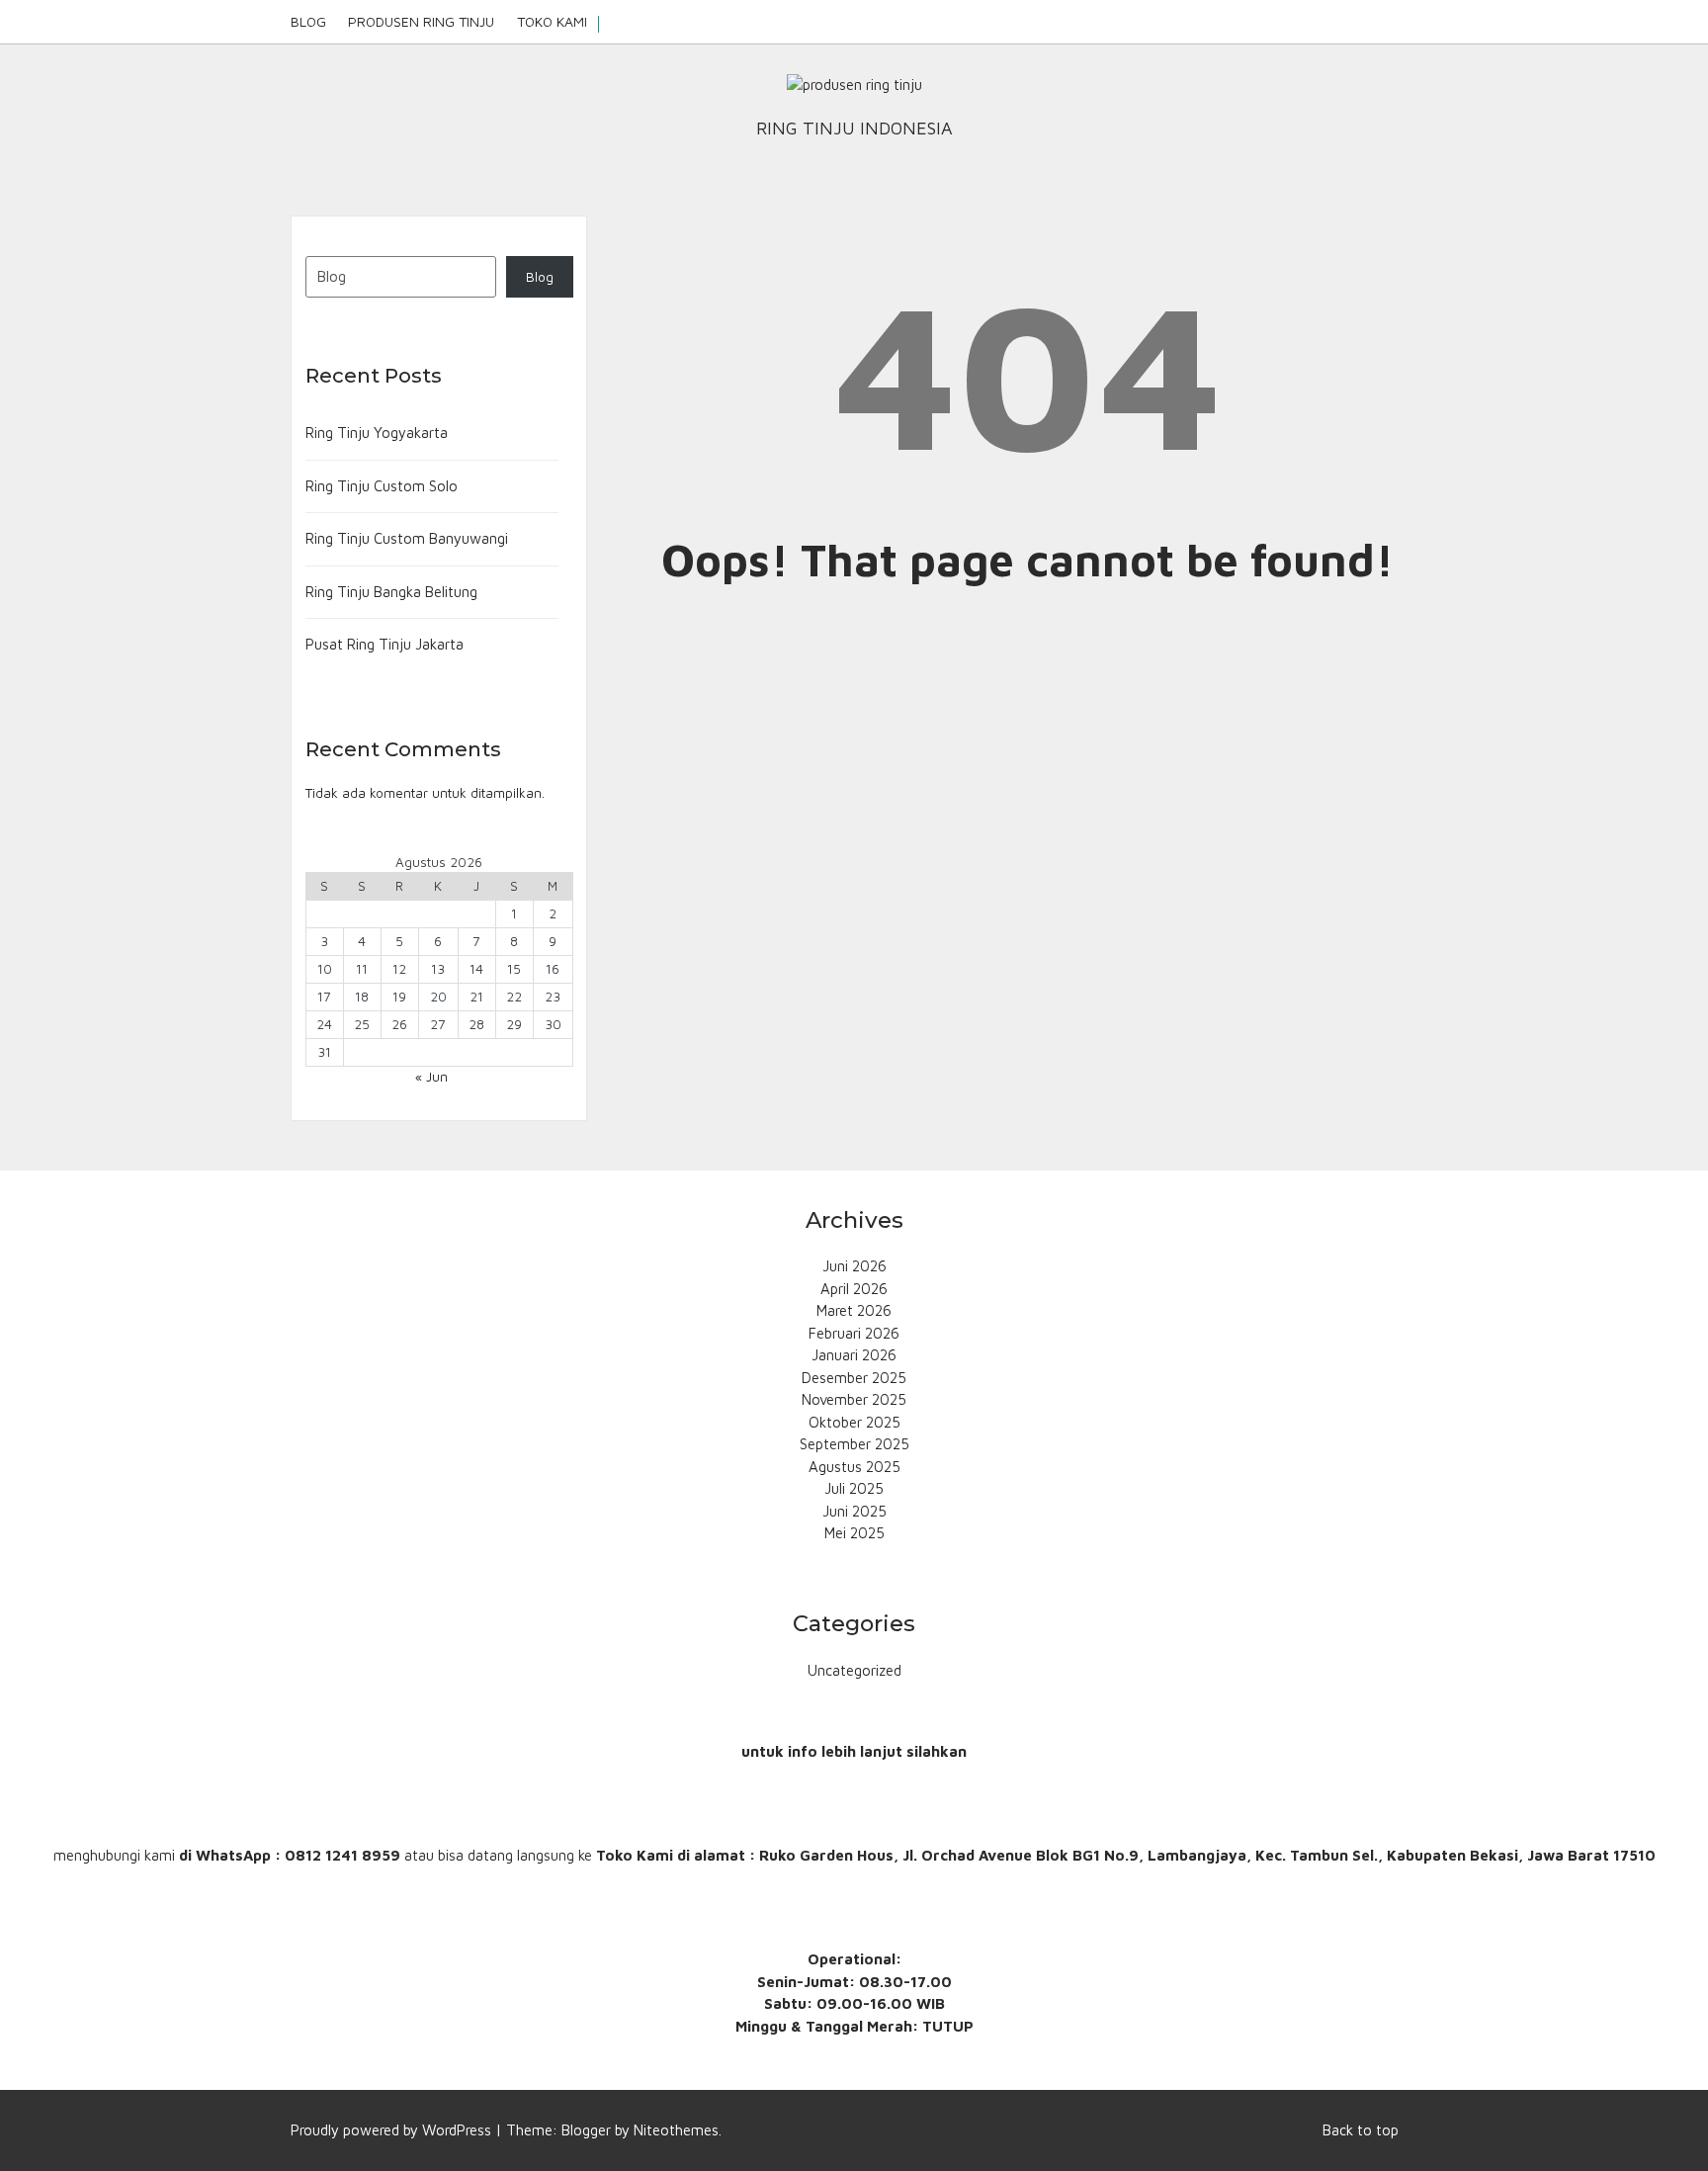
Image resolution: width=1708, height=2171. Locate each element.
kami (160, 1855)
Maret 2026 (854, 1310)
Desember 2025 (854, 1378)
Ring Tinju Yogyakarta (377, 433)
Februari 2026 (854, 1333)
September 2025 (854, 1444)
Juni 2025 (854, 1511)
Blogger (586, 2130)
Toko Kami (552, 21)
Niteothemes (676, 2130)
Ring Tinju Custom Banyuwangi (407, 538)
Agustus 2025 (854, 1467)
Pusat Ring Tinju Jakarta (384, 644)
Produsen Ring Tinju (421, 21)
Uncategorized (854, 1670)
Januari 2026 (854, 1355)
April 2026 (854, 1289)
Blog (308, 21)
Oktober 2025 (854, 1422)
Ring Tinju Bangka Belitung (391, 592)
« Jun (431, 1077)
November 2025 (854, 1399)
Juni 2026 (854, 1266)
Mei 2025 (854, 1533)
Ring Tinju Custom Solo (382, 486)
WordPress (457, 2130)
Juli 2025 (854, 1488)
